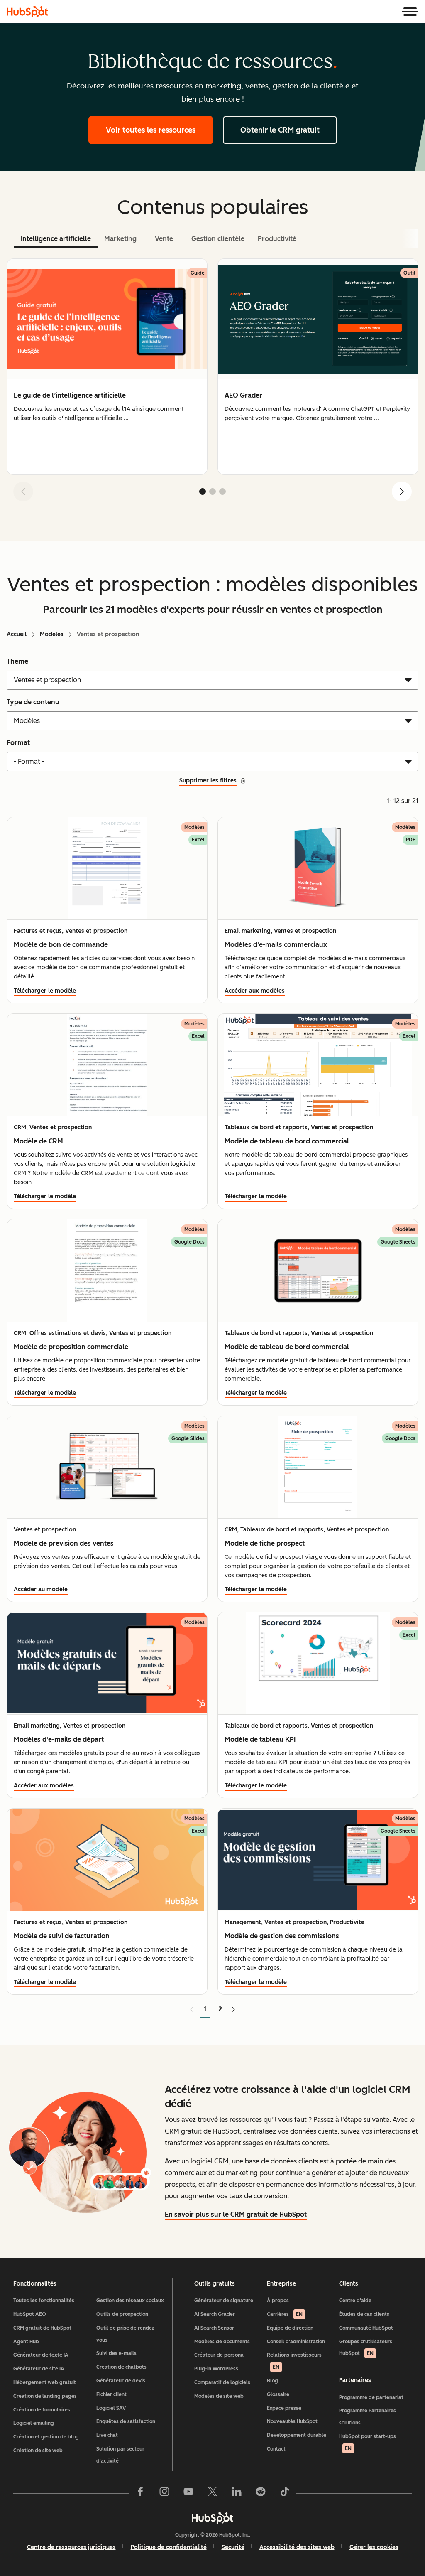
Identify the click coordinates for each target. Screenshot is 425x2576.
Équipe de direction (290, 2328)
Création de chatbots (121, 2367)
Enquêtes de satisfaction (126, 2421)
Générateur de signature (224, 2301)
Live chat (107, 2435)
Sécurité (233, 2547)
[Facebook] (140, 2493)
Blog (272, 2381)
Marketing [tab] (120, 239)
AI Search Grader (215, 2314)
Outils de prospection (122, 2314)
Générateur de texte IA (41, 2355)
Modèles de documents (222, 2342)
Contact (276, 2449)
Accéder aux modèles (255, 991)
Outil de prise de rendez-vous (126, 2334)
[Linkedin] (237, 2493)
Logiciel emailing (34, 2423)
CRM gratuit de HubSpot (42, 2328)
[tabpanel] (212, 383)
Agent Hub (26, 2342)
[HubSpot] (27, 12)
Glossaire (278, 2394)
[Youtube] (188, 2493)
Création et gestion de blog (46, 2437)
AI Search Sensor (214, 2328)
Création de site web (38, 2451)
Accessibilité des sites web (297, 2547)
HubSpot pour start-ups (368, 2442)
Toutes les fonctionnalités (44, 2301)
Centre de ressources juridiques (71, 2547)
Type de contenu (33, 702)
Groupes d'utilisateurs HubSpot (366, 2348)
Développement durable (297, 2435)
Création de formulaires (42, 2410)
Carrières (285, 2314)
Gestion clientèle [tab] (218, 239)
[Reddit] (261, 2493)
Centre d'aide (355, 2301)
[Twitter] (212, 2493)
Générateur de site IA (39, 2369)
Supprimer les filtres (208, 780)
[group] (107, 367)
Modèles (52, 634)
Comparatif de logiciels (222, 2382)
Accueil (17, 634)
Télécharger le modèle (45, 991)
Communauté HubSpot (366, 2328)
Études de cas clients (364, 2314)
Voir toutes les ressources (151, 130)
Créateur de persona (219, 2355)
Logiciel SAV (111, 2408)
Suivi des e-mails (116, 2353)
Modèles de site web (219, 2396)
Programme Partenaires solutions (368, 2417)
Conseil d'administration (296, 2342)
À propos (278, 2301)
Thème (17, 661)
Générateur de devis (121, 2381)
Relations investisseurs (294, 2361)
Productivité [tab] (277, 239)
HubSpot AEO (30, 2314)
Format (18, 743)
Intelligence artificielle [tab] (56, 239)
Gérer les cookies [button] (374, 2547)
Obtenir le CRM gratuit (280, 130)
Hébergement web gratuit (45, 2382)
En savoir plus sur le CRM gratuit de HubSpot (236, 2214)
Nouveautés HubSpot (292, 2421)
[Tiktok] (285, 2493)
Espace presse (284, 2408)
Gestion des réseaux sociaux (130, 2301)
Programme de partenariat (371, 2397)
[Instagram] (164, 2493)
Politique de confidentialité (169, 2547)
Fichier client (111, 2394)
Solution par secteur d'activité (120, 2455)
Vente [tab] (164, 239)
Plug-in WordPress (216, 2369)
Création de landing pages (45, 2396)
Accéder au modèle (41, 1589)
